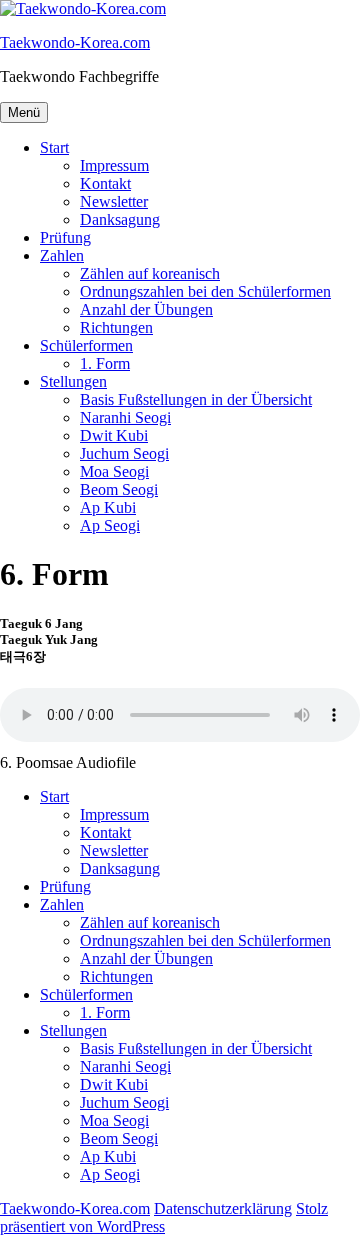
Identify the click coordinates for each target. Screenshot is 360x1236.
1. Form (105, 363)
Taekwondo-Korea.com (75, 42)
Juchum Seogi (124, 453)
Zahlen (62, 255)
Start (54, 147)
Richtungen (116, 327)
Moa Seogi (114, 471)
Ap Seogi (110, 525)
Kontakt (105, 183)
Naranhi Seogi (125, 417)
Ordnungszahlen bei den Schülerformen (205, 291)
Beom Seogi (119, 489)
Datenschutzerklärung (223, 1208)
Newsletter (114, 201)
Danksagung (120, 219)
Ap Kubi (108, 507)
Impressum (114, 165)
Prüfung (65, 237)
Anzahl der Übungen (146, 309)
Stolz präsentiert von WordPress (164, 1217)
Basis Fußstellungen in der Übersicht (196, 399)
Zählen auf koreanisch (150, 273)
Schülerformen (86, 345)
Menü (24, 112)
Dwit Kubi (114, 435)
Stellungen (73, 381)
